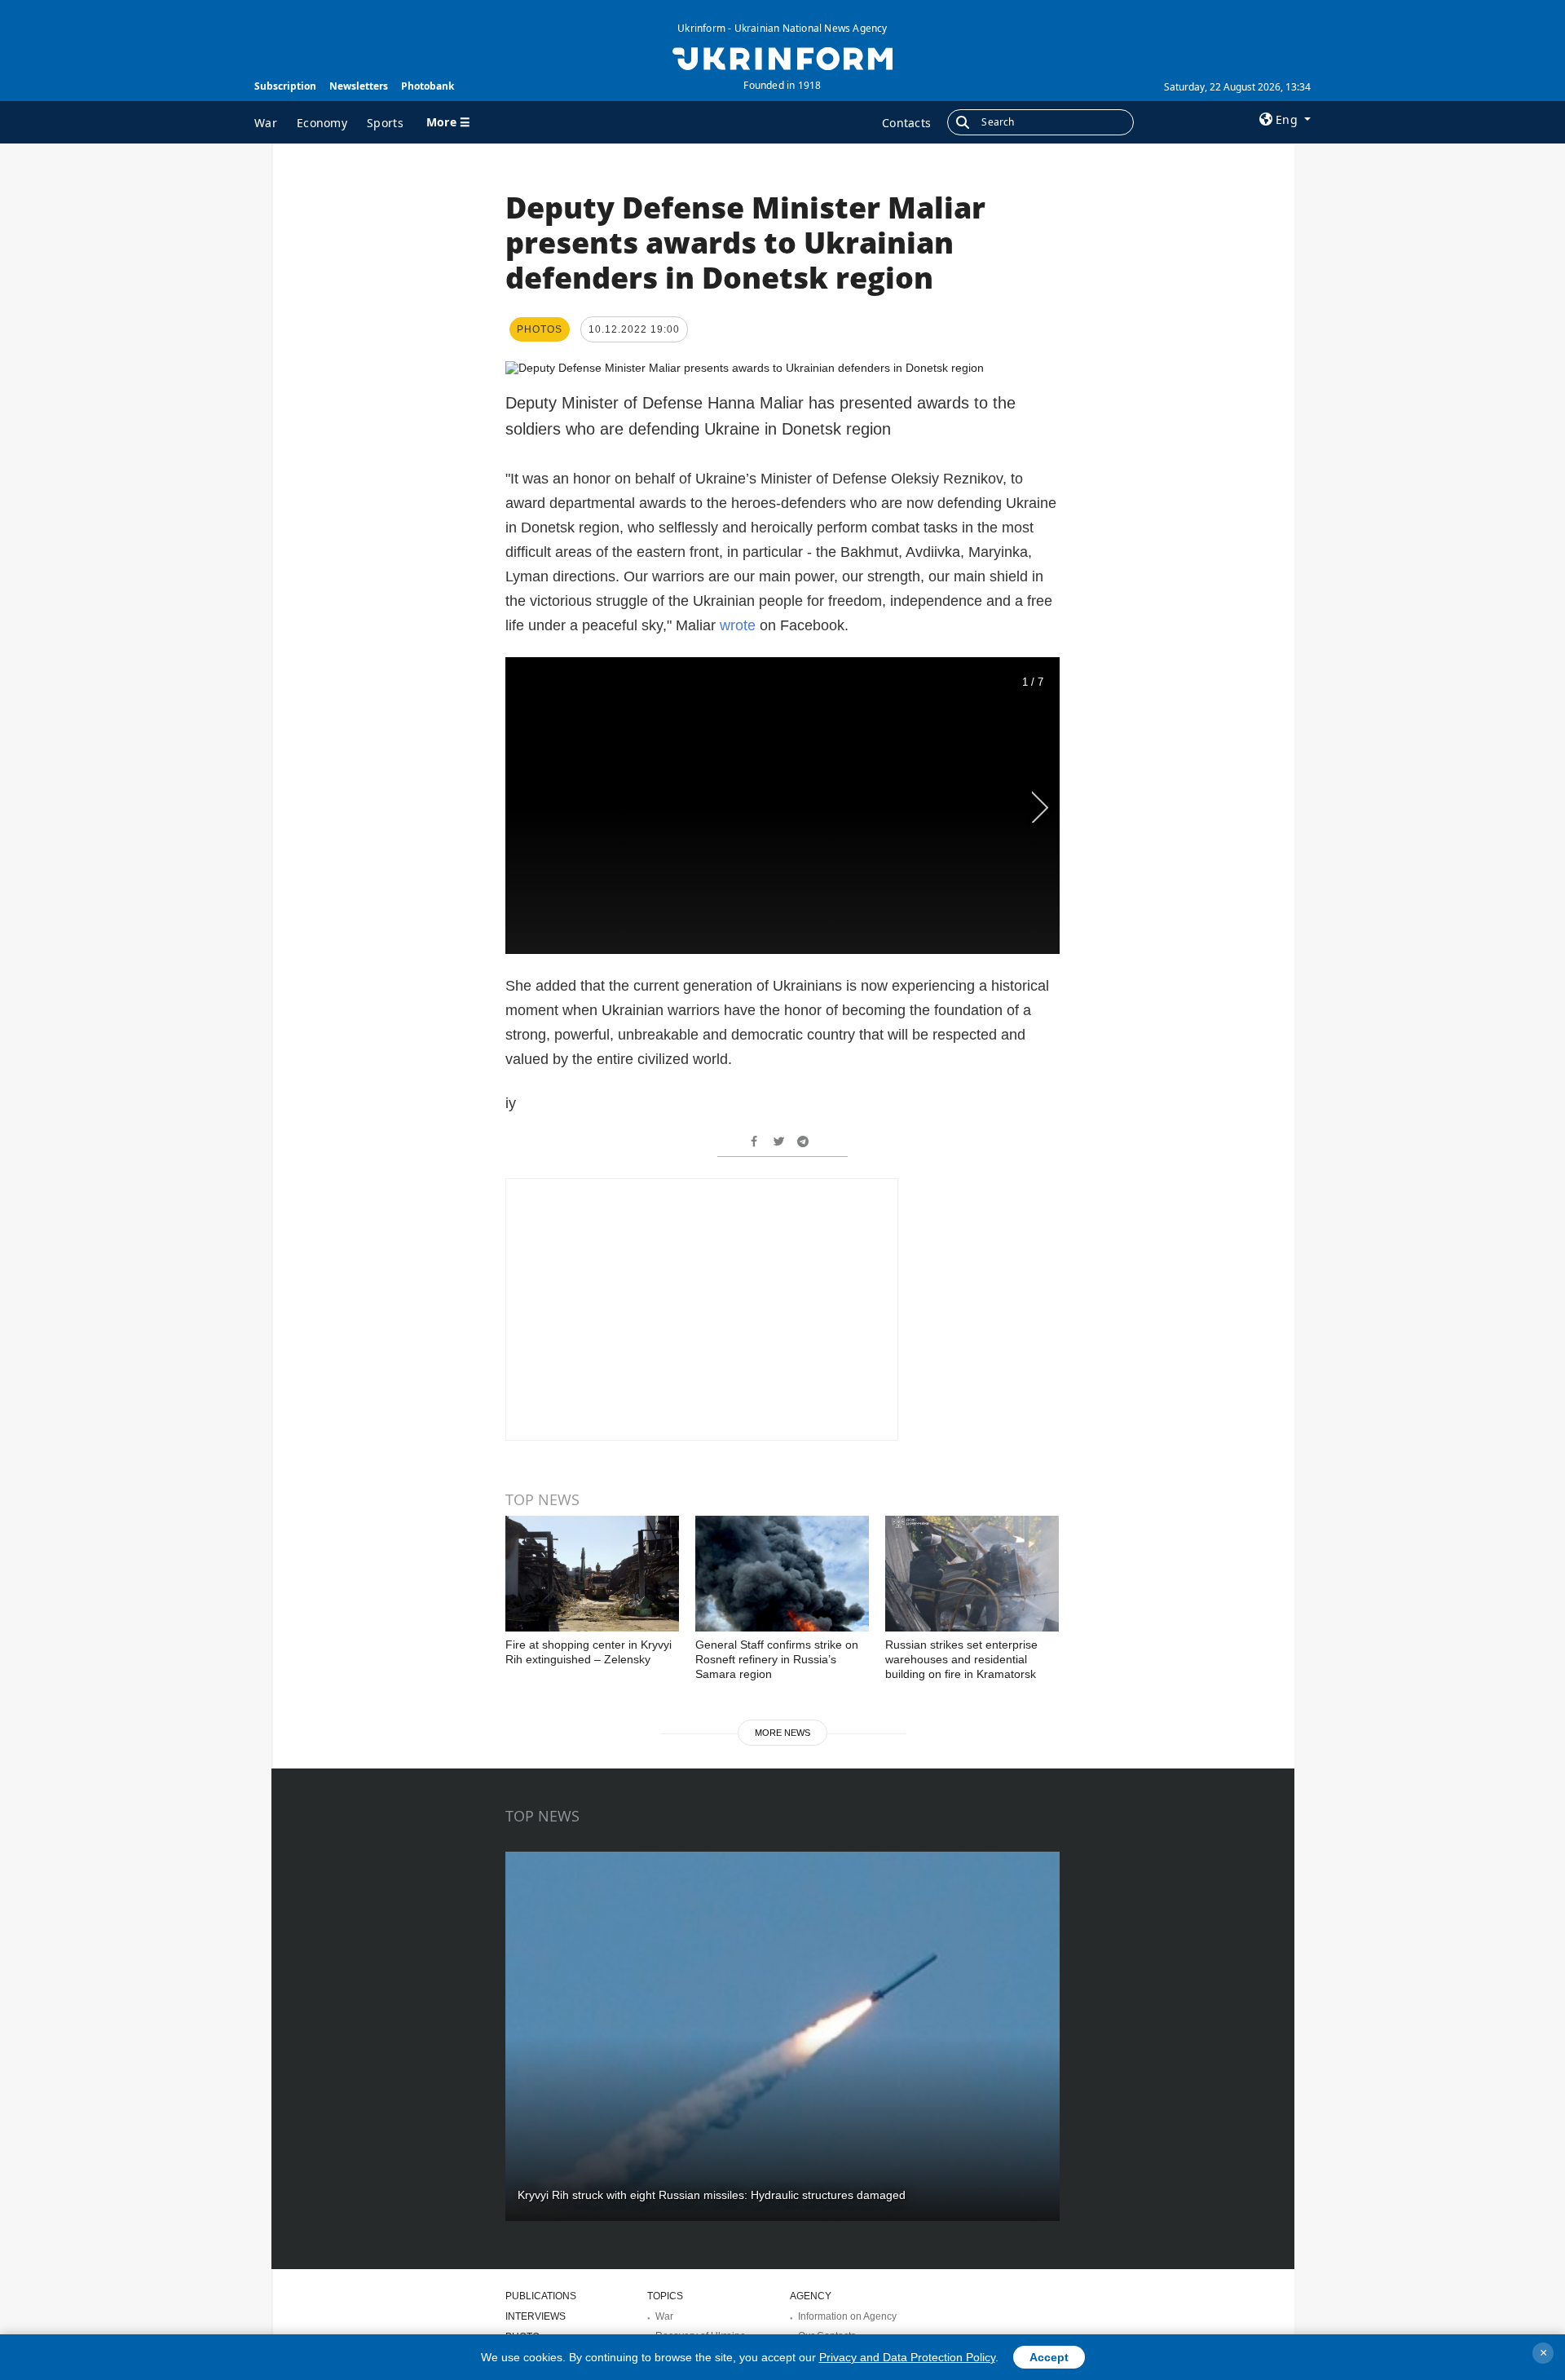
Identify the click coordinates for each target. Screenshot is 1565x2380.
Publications (541, 2296)
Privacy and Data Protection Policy (907, 2357)
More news (782, 1733)
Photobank (428, 86)
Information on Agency (847, 2316)
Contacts (906, 123)
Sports (385, 123)
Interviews (536, 2316)
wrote (738, 625)
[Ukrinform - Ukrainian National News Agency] (782, 57)
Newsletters (359, 86)
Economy (322, 123)
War (266, 123)
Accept (1049, 2357)
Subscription (285, 86)
